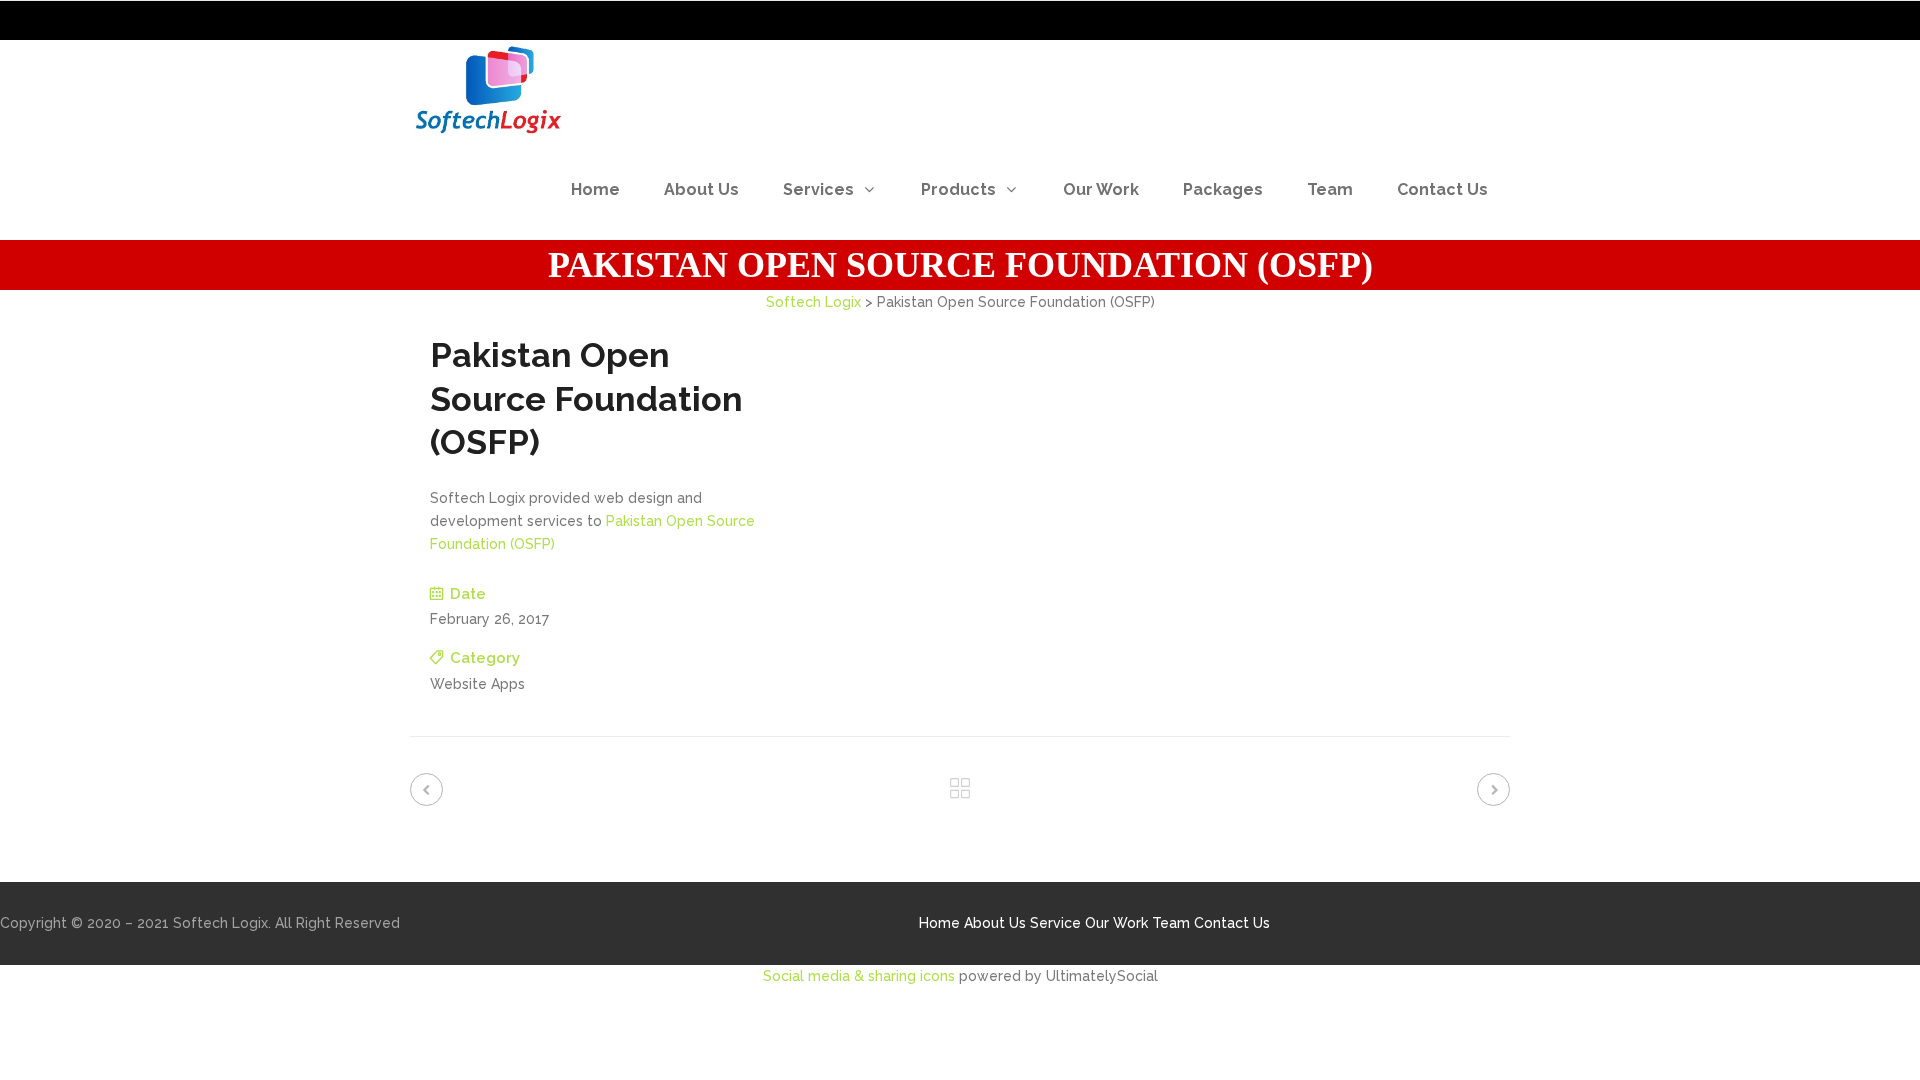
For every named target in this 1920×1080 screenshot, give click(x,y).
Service (1055, 923)
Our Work (1116, 923)
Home (939, 923)
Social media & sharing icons (861, 976)
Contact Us (1232, 923)
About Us (995, 923)
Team (1171, 923)
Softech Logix (813, 302)
